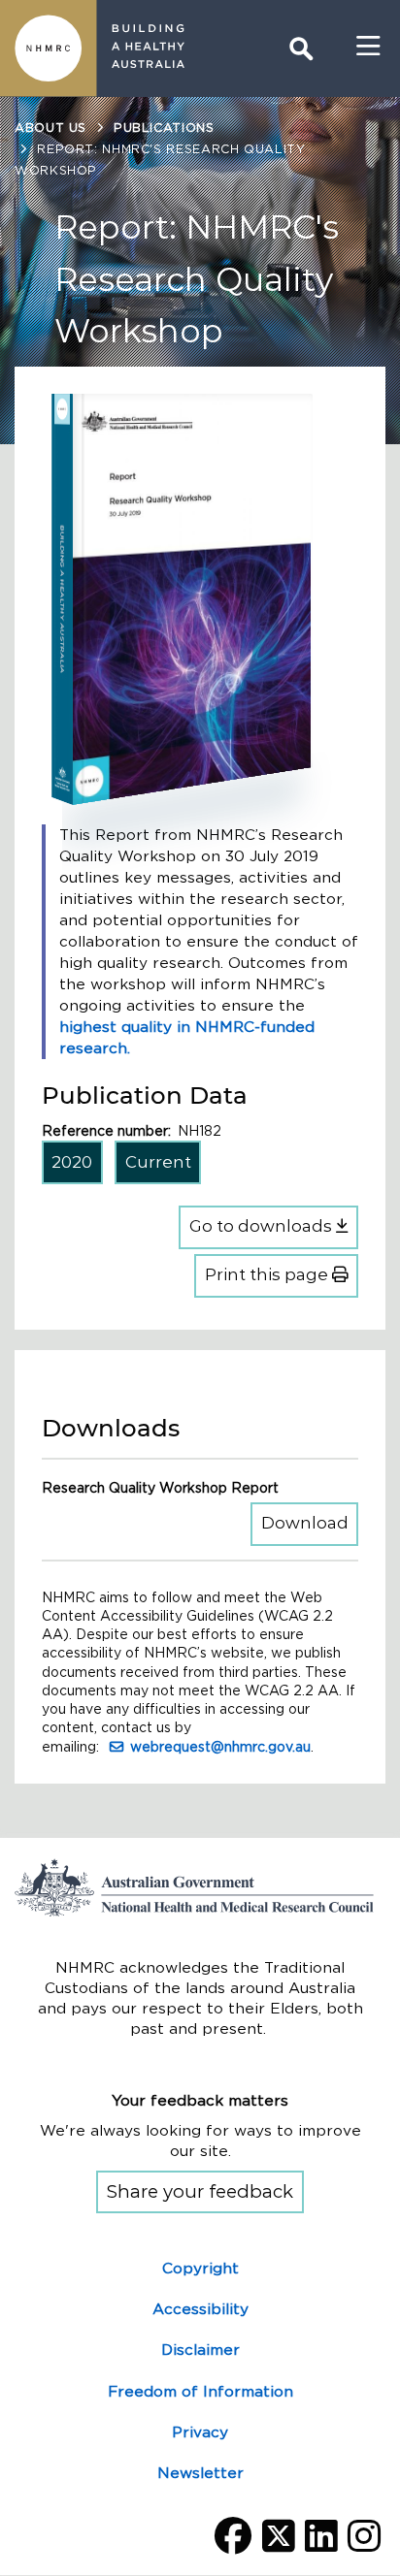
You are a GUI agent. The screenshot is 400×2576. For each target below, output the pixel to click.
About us (50, 128)
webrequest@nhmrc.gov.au (220, 1747)
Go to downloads (263, 1226)
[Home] (49, 48)
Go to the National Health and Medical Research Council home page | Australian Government (200, 1887)
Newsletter (200, 2473)
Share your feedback (200, 2191)
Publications (164, 128)
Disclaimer (200, 2350)
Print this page (268, 1274)
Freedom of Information (200, 2391)
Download (310, 1522)
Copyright (200, 2268)
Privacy (200, 2432)
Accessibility (200, 2309)
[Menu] (368, 47)
